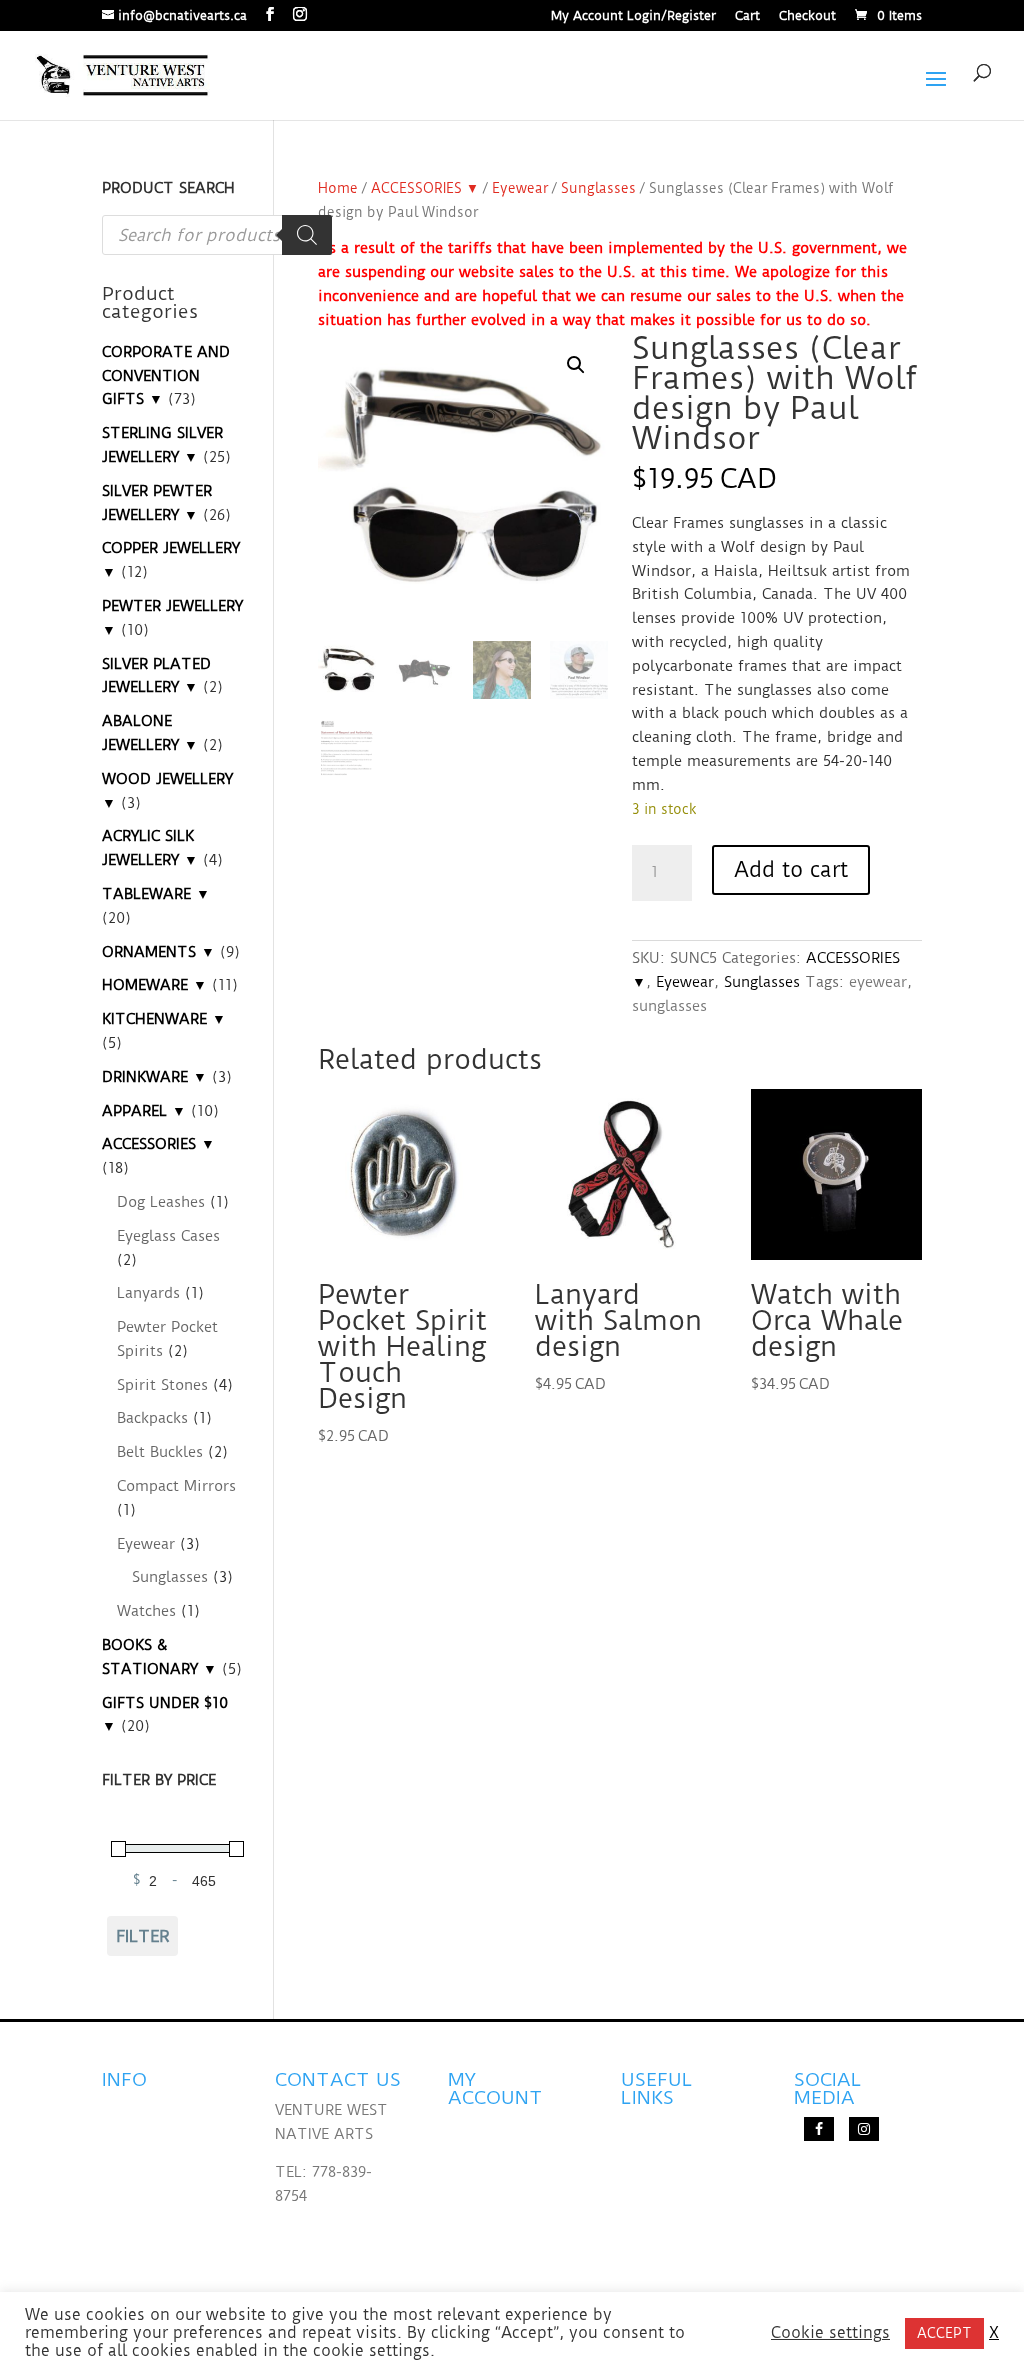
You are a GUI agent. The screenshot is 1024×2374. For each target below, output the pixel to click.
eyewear (878, 982)
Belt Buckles (160, 1452)
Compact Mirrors (176, 1486)
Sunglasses (598, 188)
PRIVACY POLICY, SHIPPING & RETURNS (161, 2210)
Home (338, 188)
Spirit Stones (162, 1385)
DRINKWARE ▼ (154, 1077)
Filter (143, 1936)
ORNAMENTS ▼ (158, 952)
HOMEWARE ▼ (154, 985)
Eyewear (520, 188)
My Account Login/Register (633, 16)
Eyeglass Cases (168, 1236)
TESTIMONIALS (156, 2148)
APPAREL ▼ (144, 1111)
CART (468, 2228)
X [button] (994, 2333)
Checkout (807, 16)
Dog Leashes (161, 1202)
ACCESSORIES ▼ (425, 188)
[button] (576, 365)
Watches (146, 1611)
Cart (747, 16)
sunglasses (669, 1006)
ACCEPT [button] (944, 2333)
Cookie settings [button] (830, 2333)
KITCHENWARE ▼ (164, 1019)
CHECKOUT (488, 2190)
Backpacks (152, 1418)
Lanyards (148, 1293)
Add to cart (791, 869)
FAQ (117, 2110)
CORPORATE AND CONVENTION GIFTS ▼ (166, 376)
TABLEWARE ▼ (156, 894)
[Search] (307, 235)
